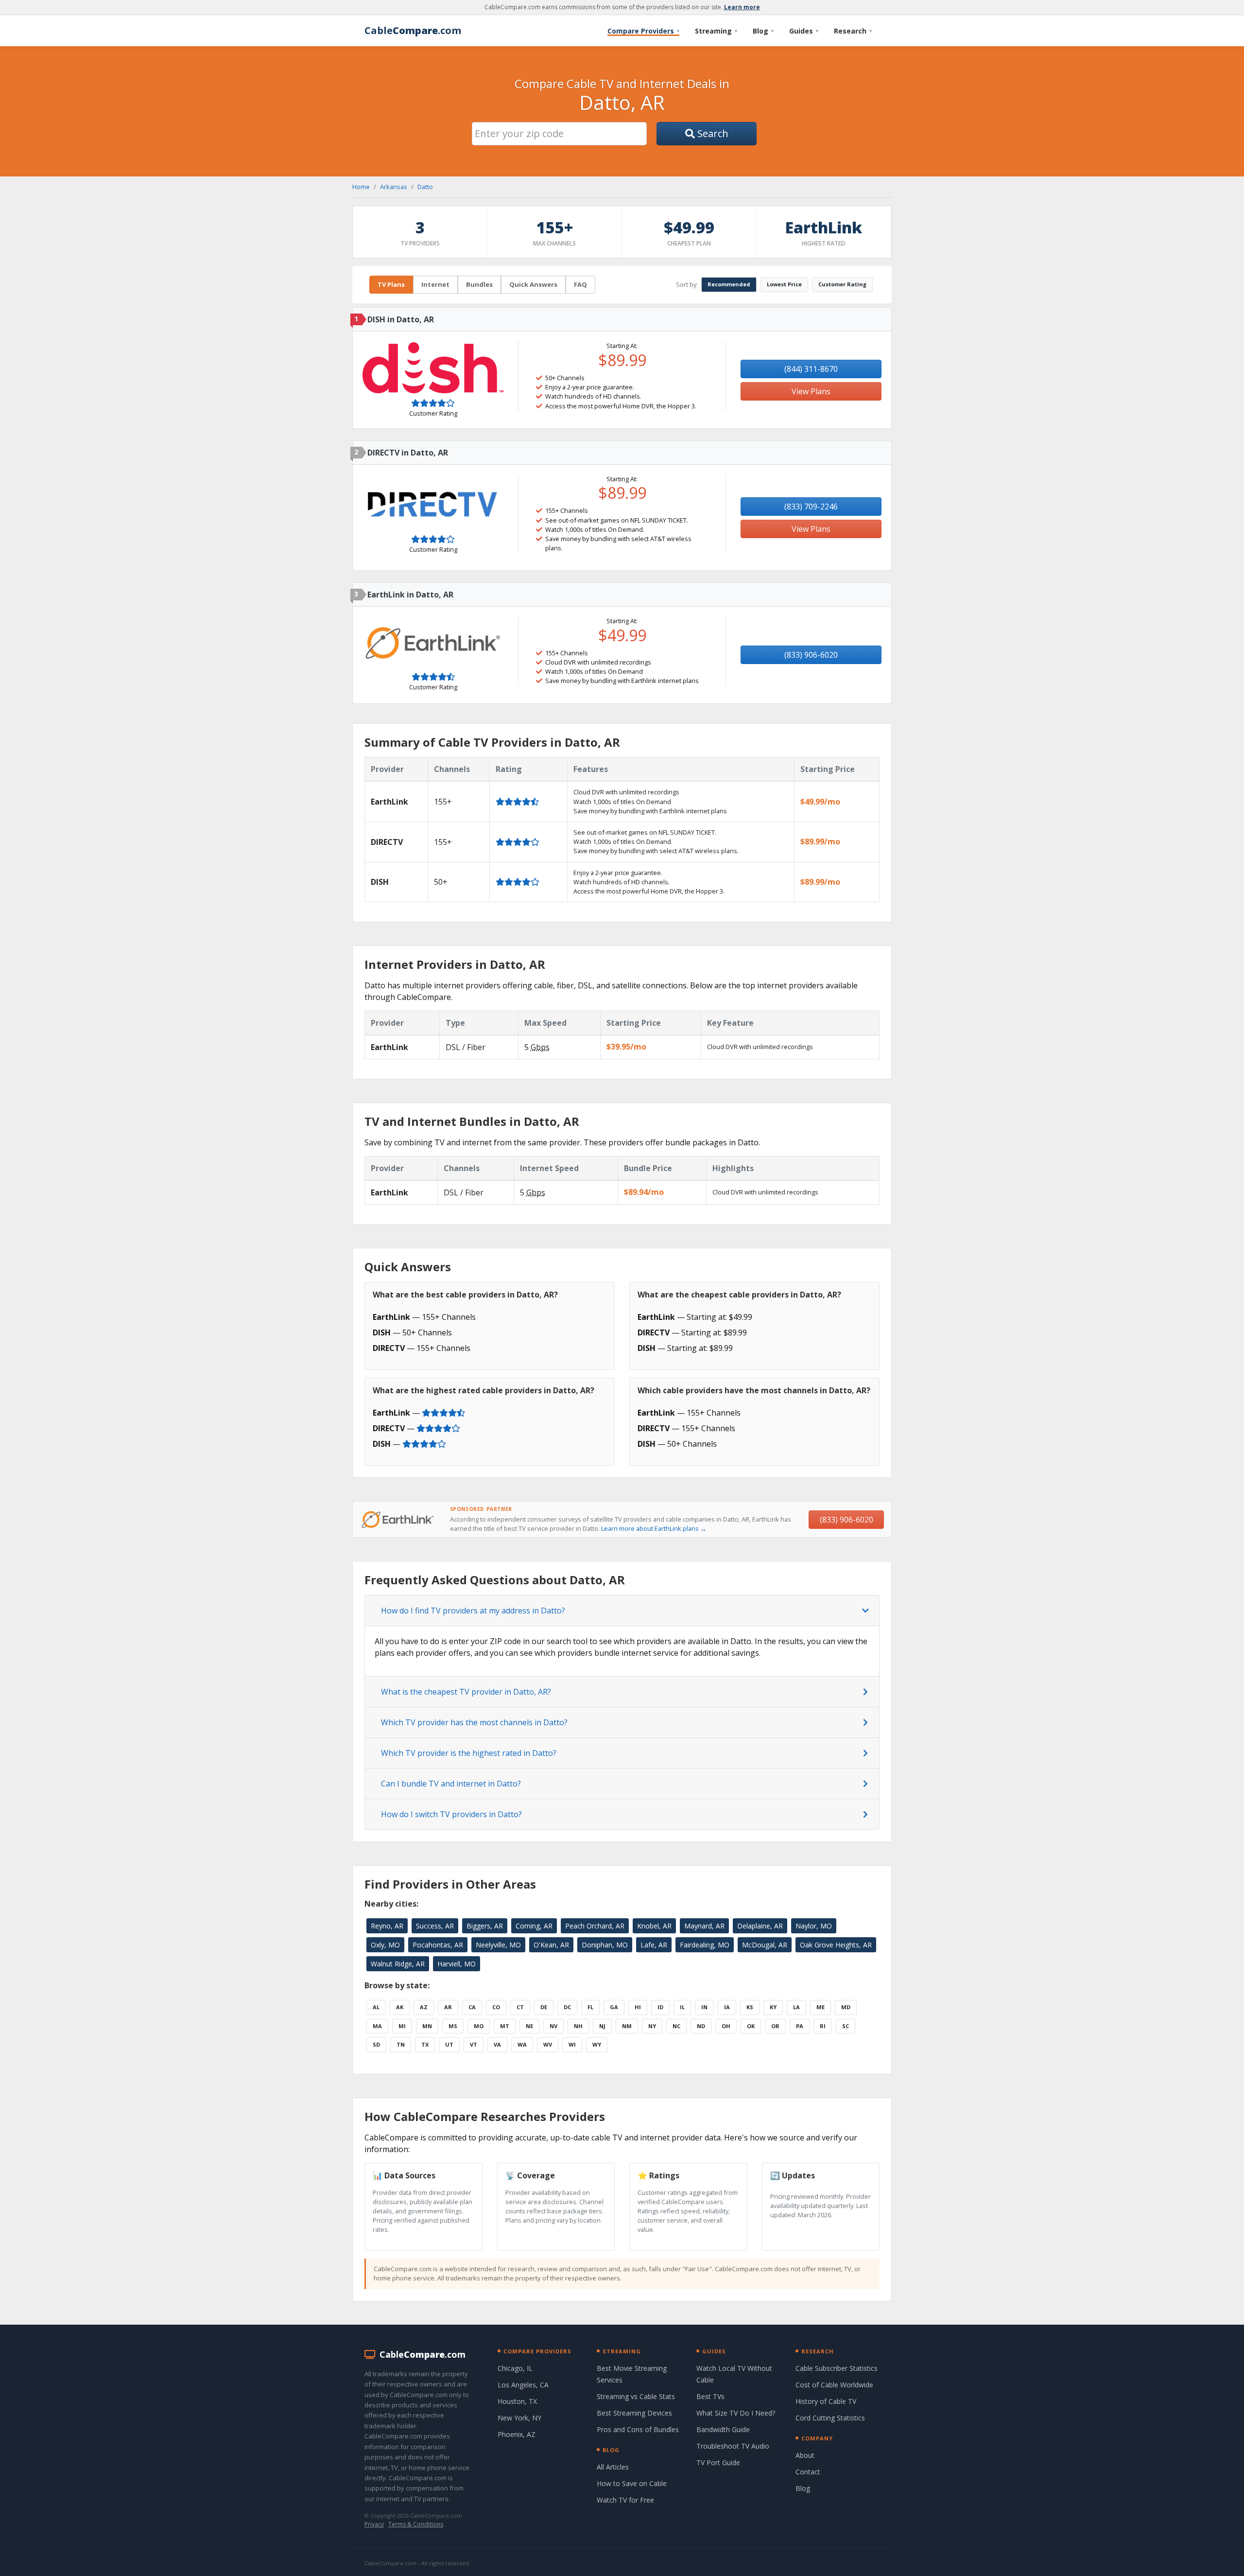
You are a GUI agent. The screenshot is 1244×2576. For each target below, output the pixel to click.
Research (853, 31)
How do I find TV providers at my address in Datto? (473, 1611)
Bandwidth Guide (723, 2429)
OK (751, 2026)
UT (449, 2044)
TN (401, 2044)
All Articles (613, 2467)
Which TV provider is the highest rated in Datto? (469, 1753)
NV (553, 2026)
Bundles (479, 284)
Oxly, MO (385, 1945)
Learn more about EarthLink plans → (654, 1528)
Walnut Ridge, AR (398, 1964)
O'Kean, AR (551, 1945)
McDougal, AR (765, 1945)
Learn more (742, 7)
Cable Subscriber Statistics (837, 2368)
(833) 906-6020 (811, 655)
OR (775, 2026)
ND (701, 2026)
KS (750, 2007)
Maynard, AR (704, 1926)
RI (823, 2026)
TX (425, 2044)
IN (704, 2007)
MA (377, 2026)
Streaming (716, 31)
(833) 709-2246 (811, 507)
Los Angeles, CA (523, 2385)
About (805, 2455)
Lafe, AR (654, 1945)
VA (497, 2044)
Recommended (729, 284)
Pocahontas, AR (438, 1945)
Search (712, 133)
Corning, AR (534, 1926)
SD (376, 2044)
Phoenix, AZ (517, 2434)
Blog (763, 31)
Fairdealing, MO (705, 1945)
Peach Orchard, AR (595, 1926)
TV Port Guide (718, 2462)
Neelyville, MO (498, 1945)
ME (821, 2007)
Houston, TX (517, 2401)
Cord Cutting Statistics (830, 2418)
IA (727, 2007)
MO (479, 2026)
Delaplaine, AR (760, 1926)
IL (682, 2007)
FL (590, 2007)
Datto (425, 187)
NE (529, 2026)
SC (846, 2026)
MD (846, 2007)
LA (796, 2007)
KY (773, 2007)
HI (638, 2007)
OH (726, 2026)
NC (676, 2026)
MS (453, 2026)
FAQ (580, 284)
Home (361, 187)
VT (474, 2044)
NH (578, 2026)
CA (472, 2007)
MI (402, 2026)
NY (652, 2026)
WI (572, 2044)
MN (427, 2026)
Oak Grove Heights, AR (836, 1945)
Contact (808, 2472)
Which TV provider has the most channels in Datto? (474, 1722)
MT (505, 2026)
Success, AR (435, 1926)
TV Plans (391, 284)
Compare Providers (643, 31)
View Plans (811, 391)
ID (660, 2007)
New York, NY (519, 2418)
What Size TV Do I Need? (736, 2413)
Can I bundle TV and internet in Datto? (451, 1784)
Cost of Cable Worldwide (834, 2385)
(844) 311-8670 (811, 369)
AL (376, 2007)
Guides (804, 31)
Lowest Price (784, 284)
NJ (602, 2026)
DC (567, 2007)
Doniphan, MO (605, 1945)
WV (548, 2044)
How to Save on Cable (632, 2483)
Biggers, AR (485, 1926)
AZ (424, 2007)
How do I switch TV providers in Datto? (451, 1814)
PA (800, 2026)
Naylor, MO (814, 1926)
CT (520, 2007)
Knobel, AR (654, 1926)
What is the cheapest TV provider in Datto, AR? (466, 1692)
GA (614, 2007)
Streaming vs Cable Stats (636, 2396)
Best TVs (710, 2396)
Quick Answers (533, 284)
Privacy (374, 2524)
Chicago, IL (515, 2368)
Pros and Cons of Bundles (638, 2429)
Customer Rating (842, 284)
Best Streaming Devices (634, 2413)
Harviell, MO (457, 1964)
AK (400, 2007)
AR (448, 2007)
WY (597, 2044)
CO (496, 2007)
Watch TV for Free (625, 2500)
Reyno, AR (387, 1926)
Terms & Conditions (416, 2524)
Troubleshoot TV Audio (733, 2446)
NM (627, 2026)
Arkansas (394, 187)
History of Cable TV (826, 2401)
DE (544, 2007)
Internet (435, 284)
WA (522, 2044)
